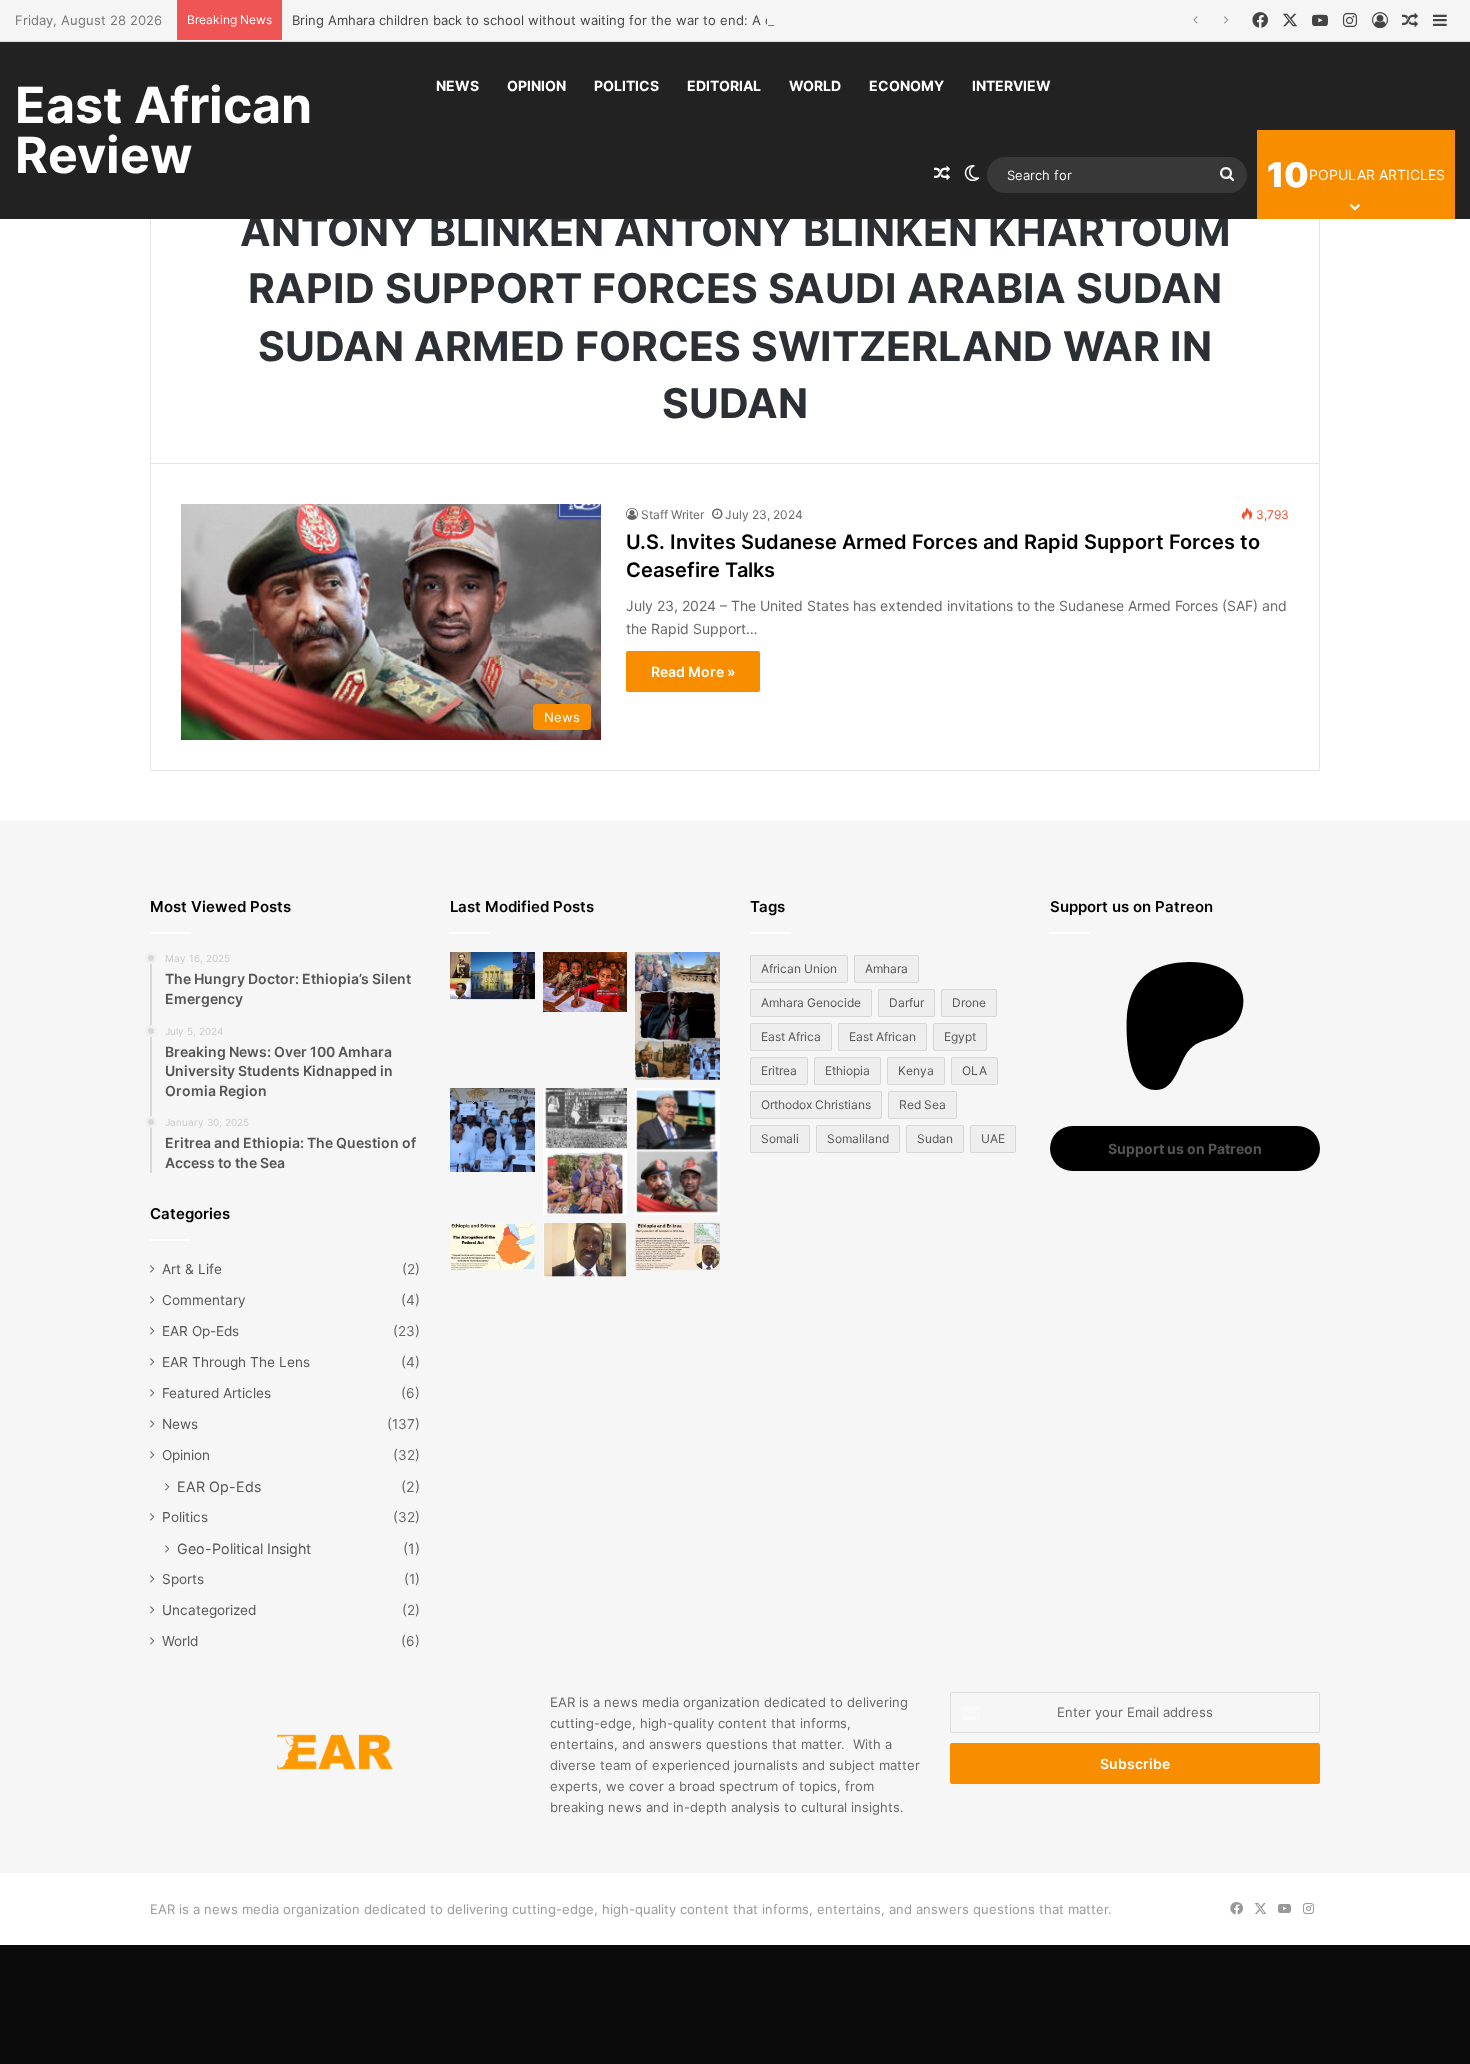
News (457, 85)
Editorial (724, 85)
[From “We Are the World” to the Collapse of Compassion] (585, 1151)
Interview (1011, 85)
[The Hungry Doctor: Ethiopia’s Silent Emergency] (492, 1130)
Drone (969, 1002)
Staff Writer (672, 514)
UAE (993, 1138)
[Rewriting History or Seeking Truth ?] (585, 1250)
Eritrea (779, 1070)
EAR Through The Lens (236, 1362)
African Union (799, 968)
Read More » (693, 671)
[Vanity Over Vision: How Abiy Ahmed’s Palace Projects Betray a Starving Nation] (677, 1015)
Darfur (906, 1002)
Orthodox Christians (816, 1104)
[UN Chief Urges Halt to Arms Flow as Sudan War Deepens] (677, 1151)
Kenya (916, 1070)
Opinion (536, 85)
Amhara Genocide (811, 1002)
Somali (780, 1138)
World (815, 85)
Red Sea (922, 1104)
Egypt (960, 1036)
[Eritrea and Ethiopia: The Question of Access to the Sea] (677, 1247)
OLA (974, 1070)
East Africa (791, 1036)
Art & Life (192, 1269)
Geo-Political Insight (244, 1548)
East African (882, 1036)
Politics (626, 85)
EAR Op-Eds (200, 1331)
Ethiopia (847, 1070)
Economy (906, 85)
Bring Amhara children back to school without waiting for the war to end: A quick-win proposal (587, 20)
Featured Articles (216, 1393)
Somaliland (858, 1138)
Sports (183, 1579)
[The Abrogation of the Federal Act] (492, 1247)
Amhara (886, 968)
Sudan (935, 1138)
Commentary (204, 1300)
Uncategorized (209, 1610)
